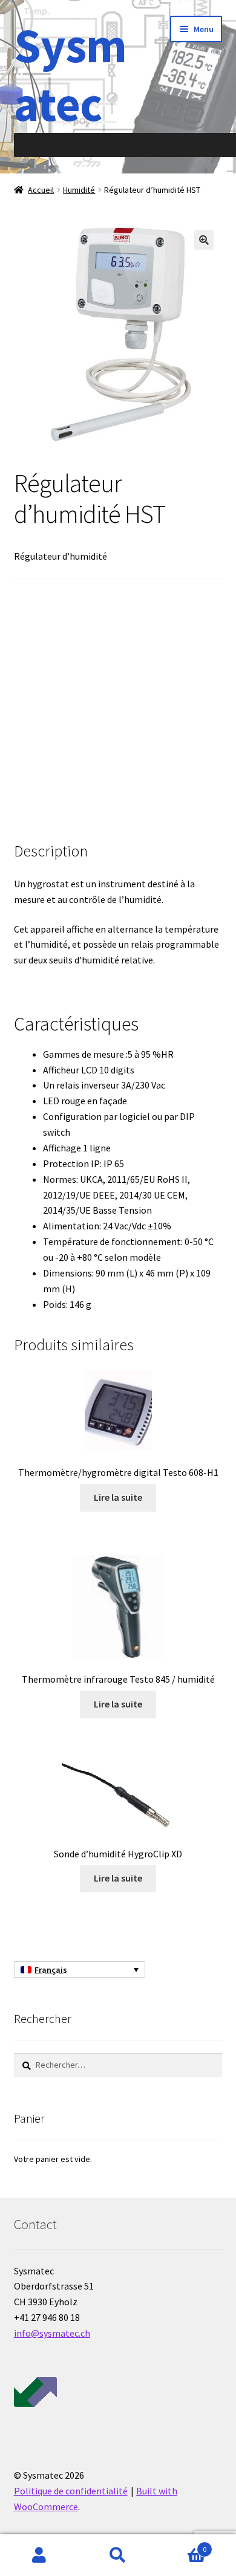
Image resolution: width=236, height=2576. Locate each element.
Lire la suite (118, 1497)
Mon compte (39, 2555)
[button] (204, 240)
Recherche (118, 2555)
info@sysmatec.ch (52, 2333)
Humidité (79, 190)
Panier (182, 2545)
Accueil (41, 190)
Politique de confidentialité (71, 2491)
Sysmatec (70, 74)
